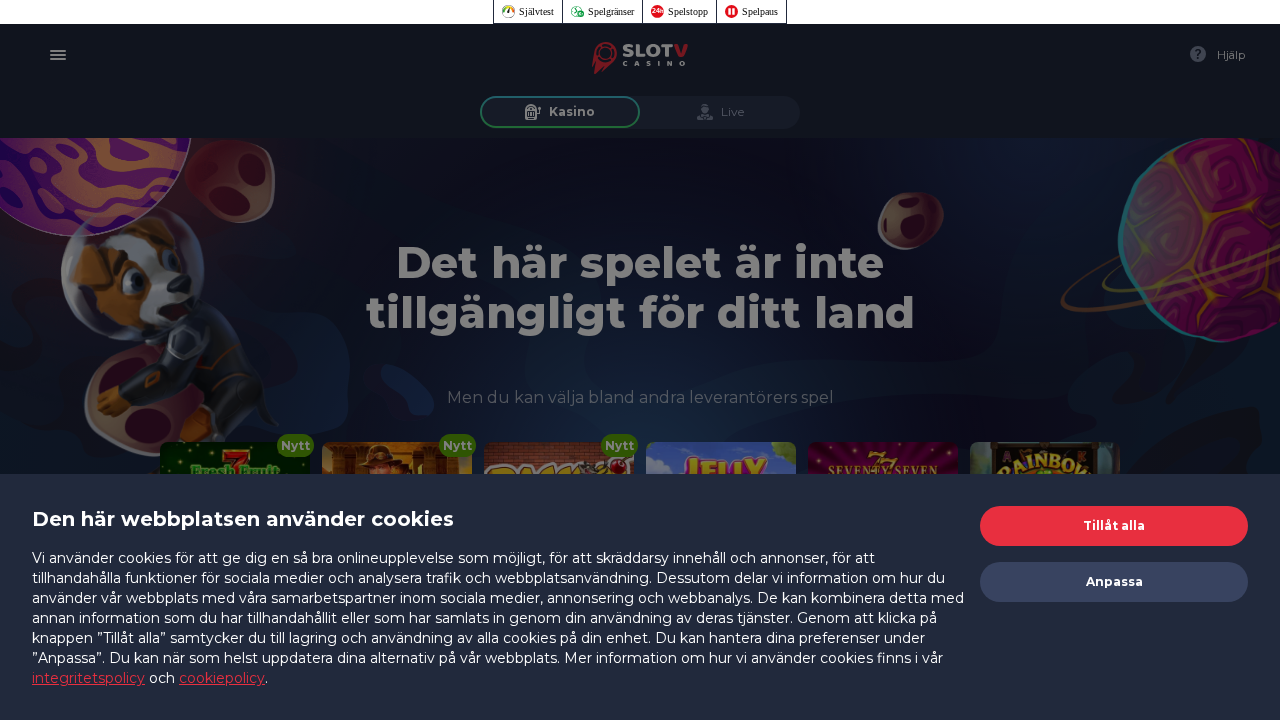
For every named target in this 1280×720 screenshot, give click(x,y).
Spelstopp (688, 11)
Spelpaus (760, 11)
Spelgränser (611, 11)
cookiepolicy (222, 678)
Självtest (536, 11)
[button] (1114, 526)
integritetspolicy (88, 678)
